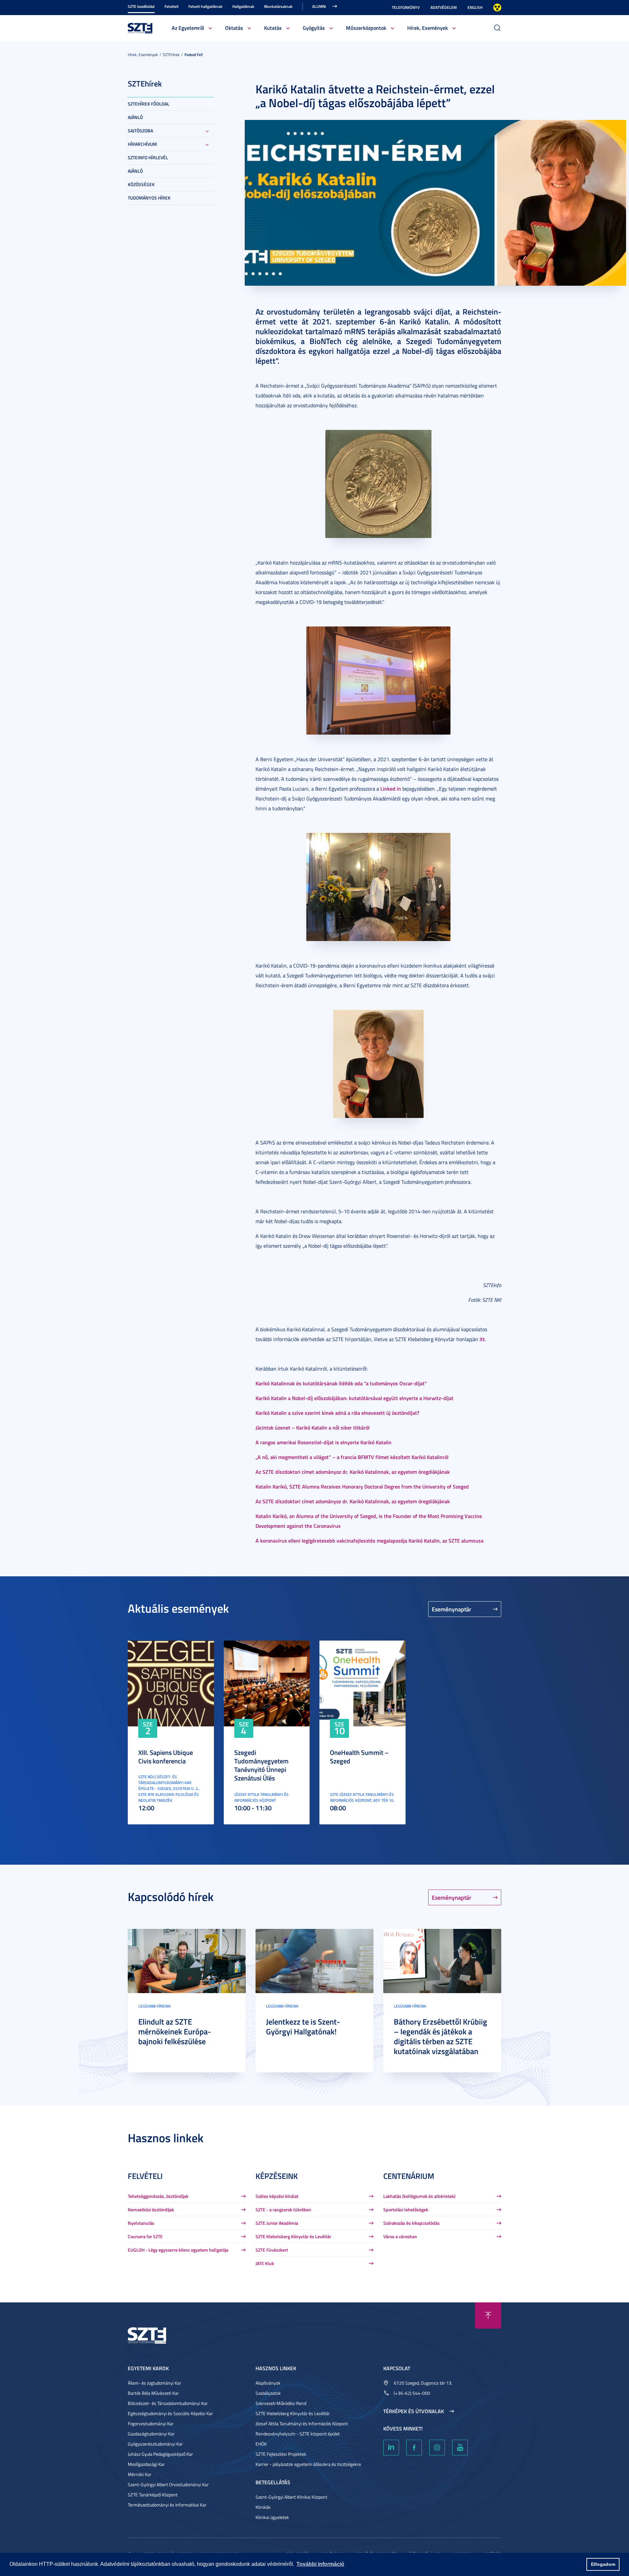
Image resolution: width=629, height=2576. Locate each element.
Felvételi (172, 6)
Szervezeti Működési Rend (281, 2403)
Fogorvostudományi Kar (151, 2423)
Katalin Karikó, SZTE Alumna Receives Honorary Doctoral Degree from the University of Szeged (362, 1486)
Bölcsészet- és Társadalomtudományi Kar (168, 2403)
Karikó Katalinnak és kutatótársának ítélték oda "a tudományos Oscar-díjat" (341, 1383)
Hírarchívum (142, 144)
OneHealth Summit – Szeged (359, 1757)
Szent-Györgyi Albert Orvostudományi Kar (168, 2484)
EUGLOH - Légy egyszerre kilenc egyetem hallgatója (178, 2250)
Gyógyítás (314, 28)
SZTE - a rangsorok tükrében (283, 2210)
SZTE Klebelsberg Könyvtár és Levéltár (293, 2236)
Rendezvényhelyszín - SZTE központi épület (298, 2434)
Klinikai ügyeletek (272, 2517)
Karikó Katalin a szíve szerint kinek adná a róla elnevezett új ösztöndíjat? (337, 1413)
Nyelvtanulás (141, 2223)
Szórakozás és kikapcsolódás (411, 2223)
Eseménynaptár (452, 1609)
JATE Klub (265, 2263)
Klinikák (263, 2507)
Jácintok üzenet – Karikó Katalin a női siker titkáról (313, 1427)
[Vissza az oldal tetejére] (488, 2316)
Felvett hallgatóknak (205, 6)
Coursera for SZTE (145, 2236)
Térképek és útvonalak (414, 2411)
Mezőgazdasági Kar (146, 2464)
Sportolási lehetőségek (406, 2210)
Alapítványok (268, 2383)
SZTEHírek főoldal (149, 104)
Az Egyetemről (188, 28)
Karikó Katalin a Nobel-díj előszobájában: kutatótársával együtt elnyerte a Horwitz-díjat (354, 1398)
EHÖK (261, 2444)
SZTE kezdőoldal (141, 6)
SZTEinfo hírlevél (148, 157)
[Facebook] (414, 2448)
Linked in (391, 788)
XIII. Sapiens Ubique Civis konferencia (166, 1757)
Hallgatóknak (243, 6)
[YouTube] (460, 2448)
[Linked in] (391, 2448)
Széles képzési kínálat (277, 2196)
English (475, 7)
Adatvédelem (444, 7)
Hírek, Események (428, 28)
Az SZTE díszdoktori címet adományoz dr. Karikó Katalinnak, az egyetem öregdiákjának (353, 1472)
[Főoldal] (140, 27)
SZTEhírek (171, 55)
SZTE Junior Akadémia (277, 2223)
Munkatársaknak (278, 6)
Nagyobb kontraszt (497, 8)
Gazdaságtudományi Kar (151, 2434)
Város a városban (400, 2236)
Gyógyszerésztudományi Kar (155, 2444)
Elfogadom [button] (603, 2564)
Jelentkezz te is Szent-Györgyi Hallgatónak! (303, 2027)
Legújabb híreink (154, 2006)
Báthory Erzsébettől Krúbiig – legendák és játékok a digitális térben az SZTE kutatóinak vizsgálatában (440, 2036)
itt (482, 1339)
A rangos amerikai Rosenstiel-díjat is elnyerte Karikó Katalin (324, 1442)
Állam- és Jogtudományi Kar (154, 2383)
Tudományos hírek (149, 198)
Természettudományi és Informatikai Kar (167, 2505)
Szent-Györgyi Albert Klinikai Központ (291, 2497)
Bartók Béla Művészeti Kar (153, 2393)
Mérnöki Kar (140, 2474)
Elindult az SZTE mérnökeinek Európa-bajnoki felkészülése (175, 2031)
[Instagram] (437, 2448)
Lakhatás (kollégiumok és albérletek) (419, 2196)
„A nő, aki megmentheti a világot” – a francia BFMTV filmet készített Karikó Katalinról (352, 1457)
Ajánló (135, 117)
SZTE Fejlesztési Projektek (281, 2454)
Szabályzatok (268, 2393)
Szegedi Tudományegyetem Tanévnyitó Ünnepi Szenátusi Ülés (261, 1765)
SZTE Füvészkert (272, 2250)
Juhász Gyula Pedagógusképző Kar (160, 2454)
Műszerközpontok (366, 28)
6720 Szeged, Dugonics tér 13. (423, 2383)
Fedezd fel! (194, 55)
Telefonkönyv (406, 7)
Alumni (319, 6)
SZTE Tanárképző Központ (153, 2495)
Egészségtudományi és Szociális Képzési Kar (170, 2413)
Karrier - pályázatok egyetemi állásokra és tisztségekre (308, 2464)
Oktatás (234, 28)
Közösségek (141, 184)
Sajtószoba (140, 131)
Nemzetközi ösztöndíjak (151, 2210)
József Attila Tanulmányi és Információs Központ (302, 2423)
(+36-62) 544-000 (412, 2393)
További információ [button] (320, 2564)
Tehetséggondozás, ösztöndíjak (158, 2196)
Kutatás (273, 28)
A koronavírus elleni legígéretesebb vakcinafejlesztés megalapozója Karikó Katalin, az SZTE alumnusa (370, 1540)
